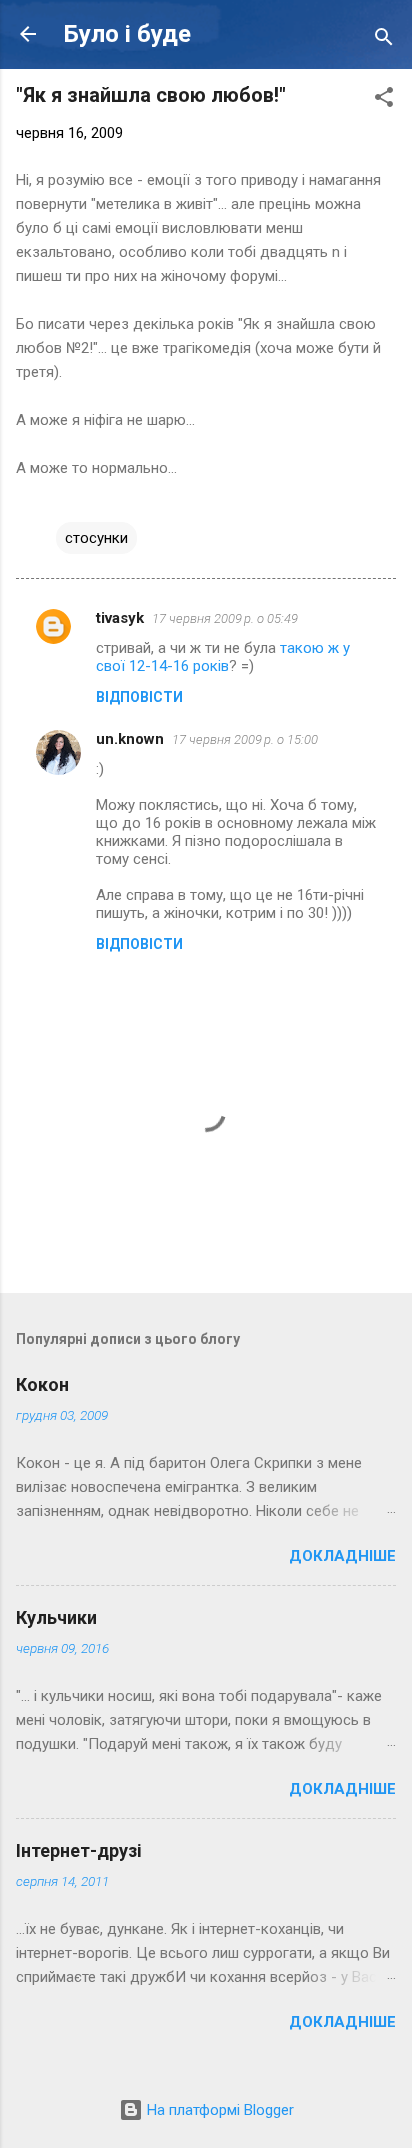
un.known (130, 739)
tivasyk (120, 618)
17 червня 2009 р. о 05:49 (225, 618)
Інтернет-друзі (79, 1850)
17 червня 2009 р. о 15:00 (245, 739)
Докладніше (342, 1556)
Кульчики (56, 1617)
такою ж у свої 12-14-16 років (223, 657)
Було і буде (127, 34)
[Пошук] (384, 40)
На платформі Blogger (218, 2110)
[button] (384, 100)
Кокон (42, 1384)
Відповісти (139, 697)
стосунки (96, 538)
